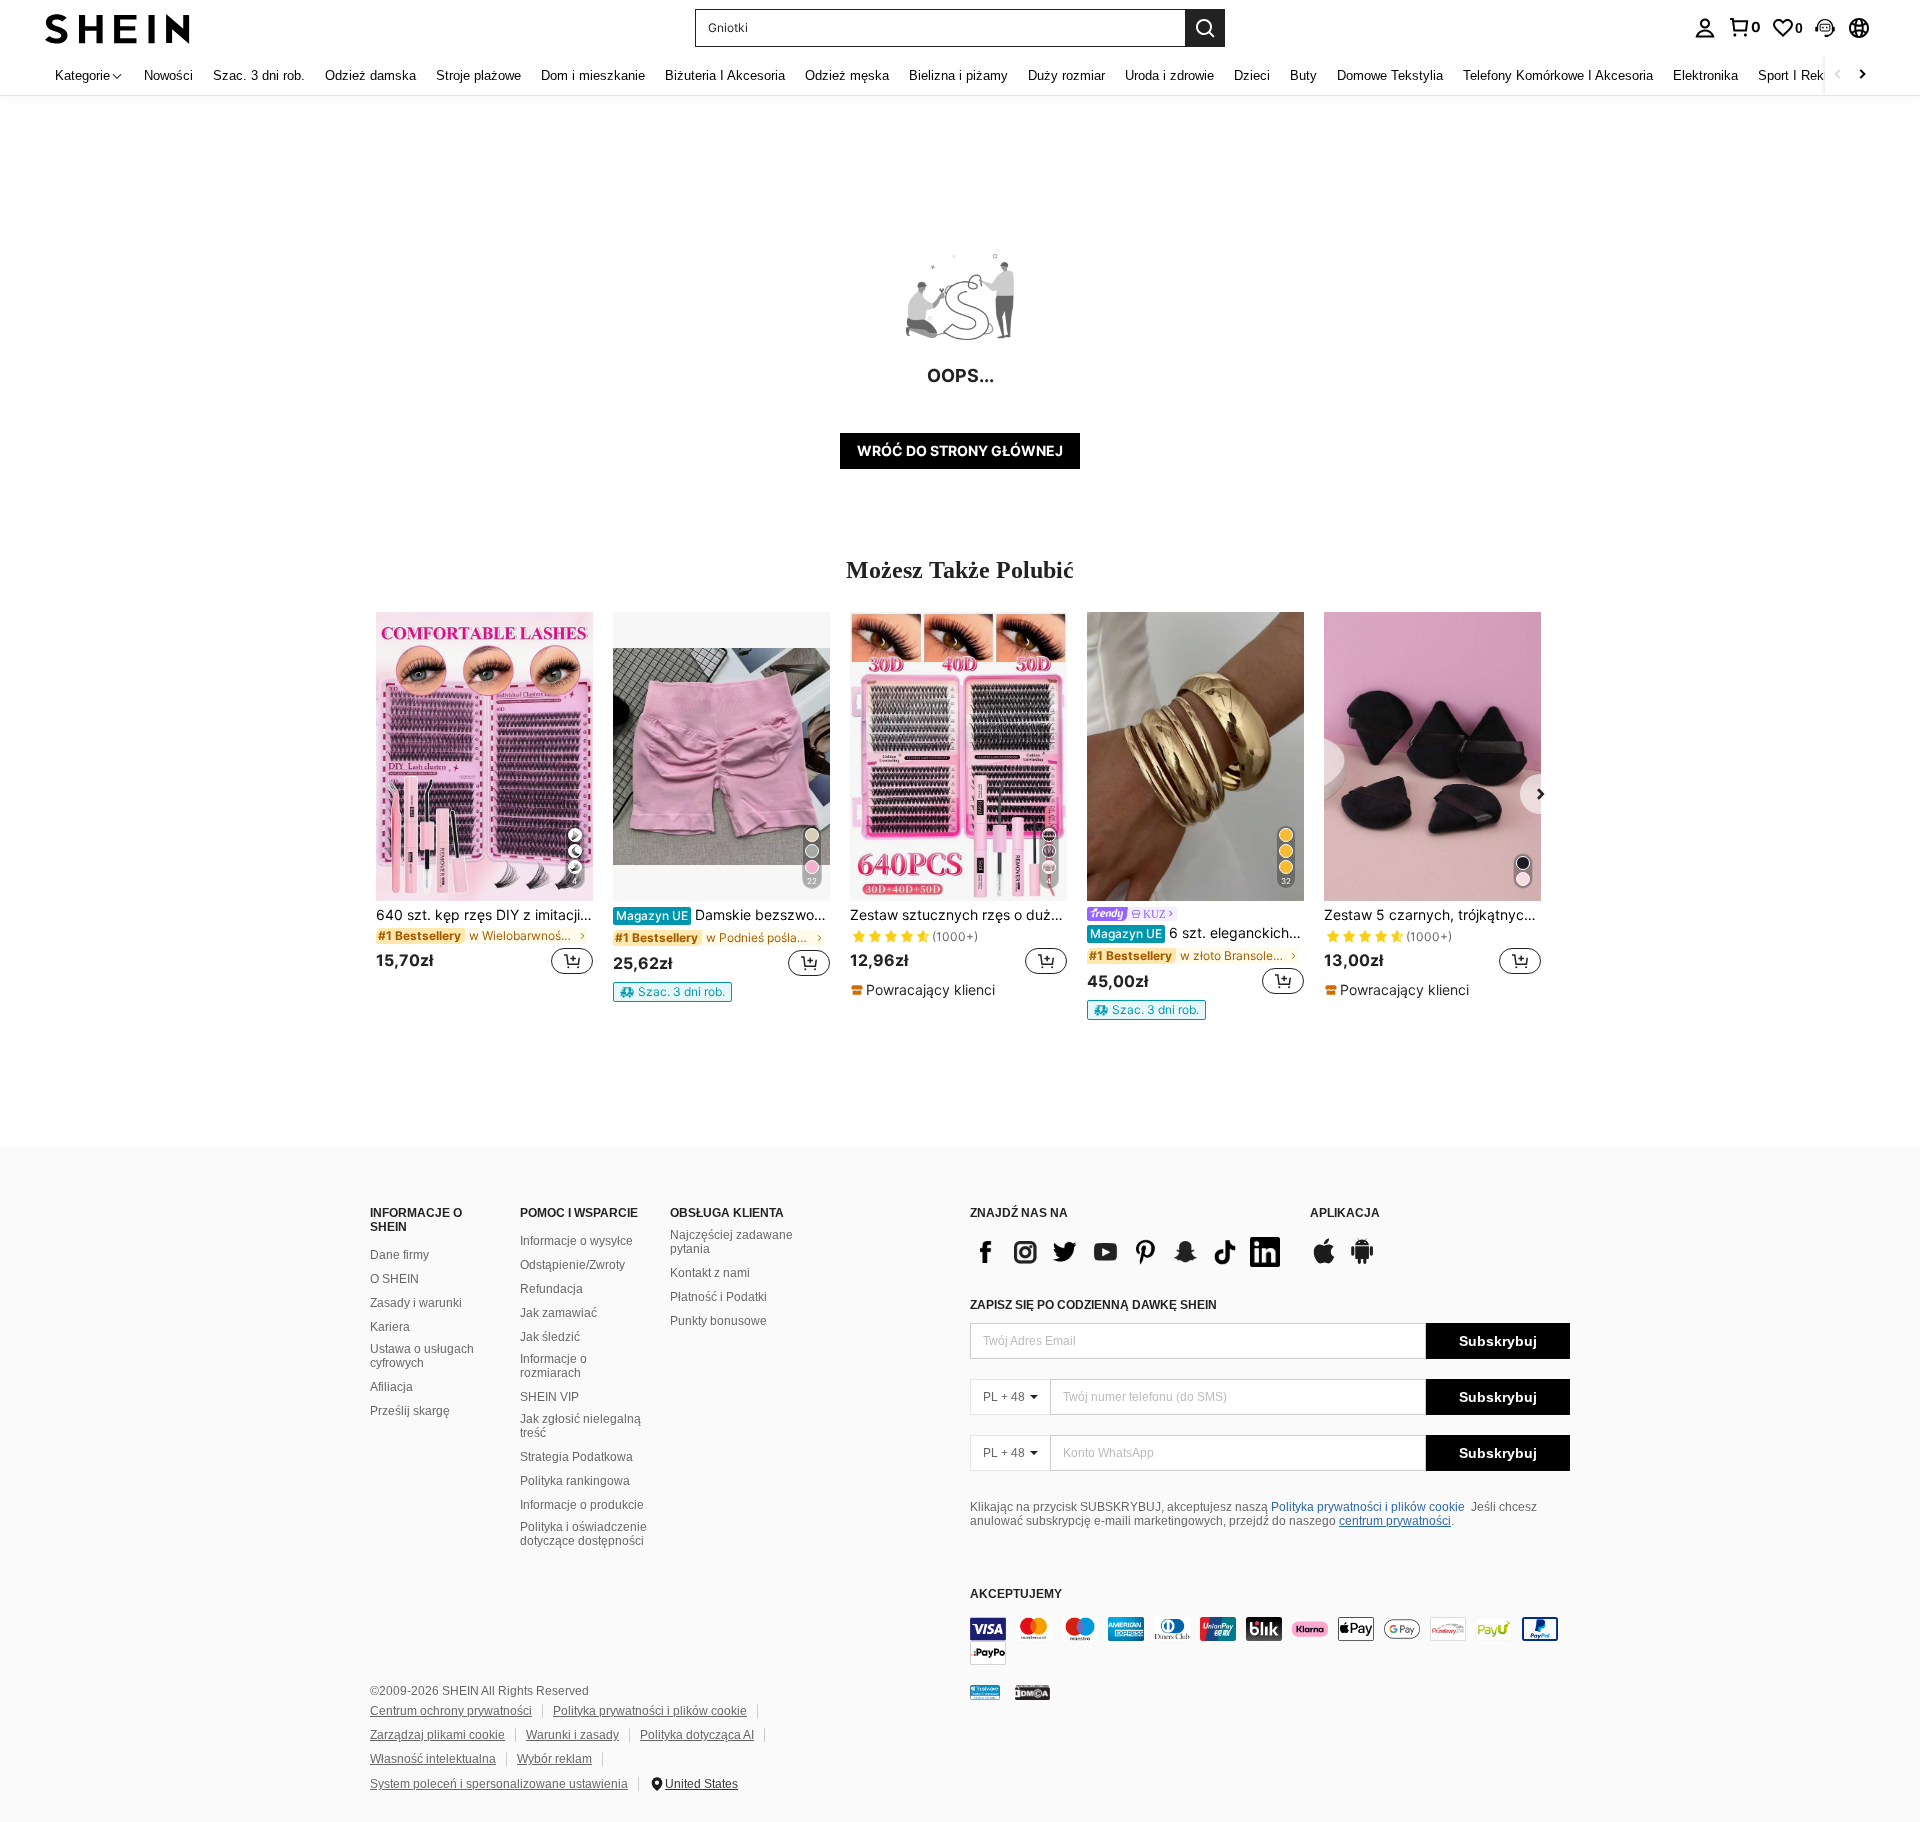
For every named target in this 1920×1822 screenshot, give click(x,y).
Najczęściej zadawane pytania (731, 1242)
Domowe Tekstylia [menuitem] (1390, 75)
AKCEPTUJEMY (1016, 1594)
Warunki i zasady (572, 1735)
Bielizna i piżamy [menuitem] (958, 75)
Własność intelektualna (433, 1759)
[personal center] (1705, 28)
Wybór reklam (554, 1759)
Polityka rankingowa (575, 1481)
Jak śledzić (550, 1337)
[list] (1130, 1252)
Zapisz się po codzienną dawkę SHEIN (1093, 1305)
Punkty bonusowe (718, 1321)
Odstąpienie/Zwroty (572, 1265)
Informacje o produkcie (582, 1505)
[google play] (1362, 1261)
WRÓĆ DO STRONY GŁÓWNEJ (960, 450)
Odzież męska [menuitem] (847, 75)
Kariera (390, 1327)
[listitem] (484, 805)
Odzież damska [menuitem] (370, 75)
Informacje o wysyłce (576, 1241)
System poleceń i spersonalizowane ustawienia (499, 1784)
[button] (1825, 28)
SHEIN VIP (549, 1397)
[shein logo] (117, 27)
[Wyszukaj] (1205, 28)
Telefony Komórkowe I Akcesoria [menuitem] (1558, 75)
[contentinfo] (1270, 1641)
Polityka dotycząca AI (697, 1735)
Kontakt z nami (710, 1273)
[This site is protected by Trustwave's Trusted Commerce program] (985, 1692)
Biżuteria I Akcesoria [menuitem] (725, 75)
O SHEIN (394, 1279)
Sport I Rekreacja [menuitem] (1808, 75)
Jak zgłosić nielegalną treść (580, 1426)
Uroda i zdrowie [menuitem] (1169, 75)
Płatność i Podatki (718, 1297)
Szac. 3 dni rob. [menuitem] (259, 75)
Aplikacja (1345, 1213)
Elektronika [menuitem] (1705, 75)
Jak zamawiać (558, 1313)
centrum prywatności (1395, 1521)
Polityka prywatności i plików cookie (1368, 1507)
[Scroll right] (1862, 75)
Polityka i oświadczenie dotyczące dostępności (583, 1534)
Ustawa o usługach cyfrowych (422, 1356)
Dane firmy (399, 1255)
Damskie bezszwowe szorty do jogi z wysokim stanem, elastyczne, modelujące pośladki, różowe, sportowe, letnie (723, 915)
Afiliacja (391, 1387)
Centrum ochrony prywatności (451, 1711)
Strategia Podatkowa (576, 1457)
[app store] (1324, 1261)
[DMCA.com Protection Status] (1032, 1692)
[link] (1744, 27)
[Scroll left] (1838, 75)
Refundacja (551, 1289)
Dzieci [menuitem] (1252, 75)
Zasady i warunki (416, 1303)
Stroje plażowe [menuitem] (478, 75)
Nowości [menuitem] (168, 75)
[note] (672, 992)
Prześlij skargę (410, 1411)
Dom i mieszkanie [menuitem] (593, 75)
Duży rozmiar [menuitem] (1066, 75)
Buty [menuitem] (1303, 75)
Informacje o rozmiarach (553, 1366)
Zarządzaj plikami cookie (437, 1735)
